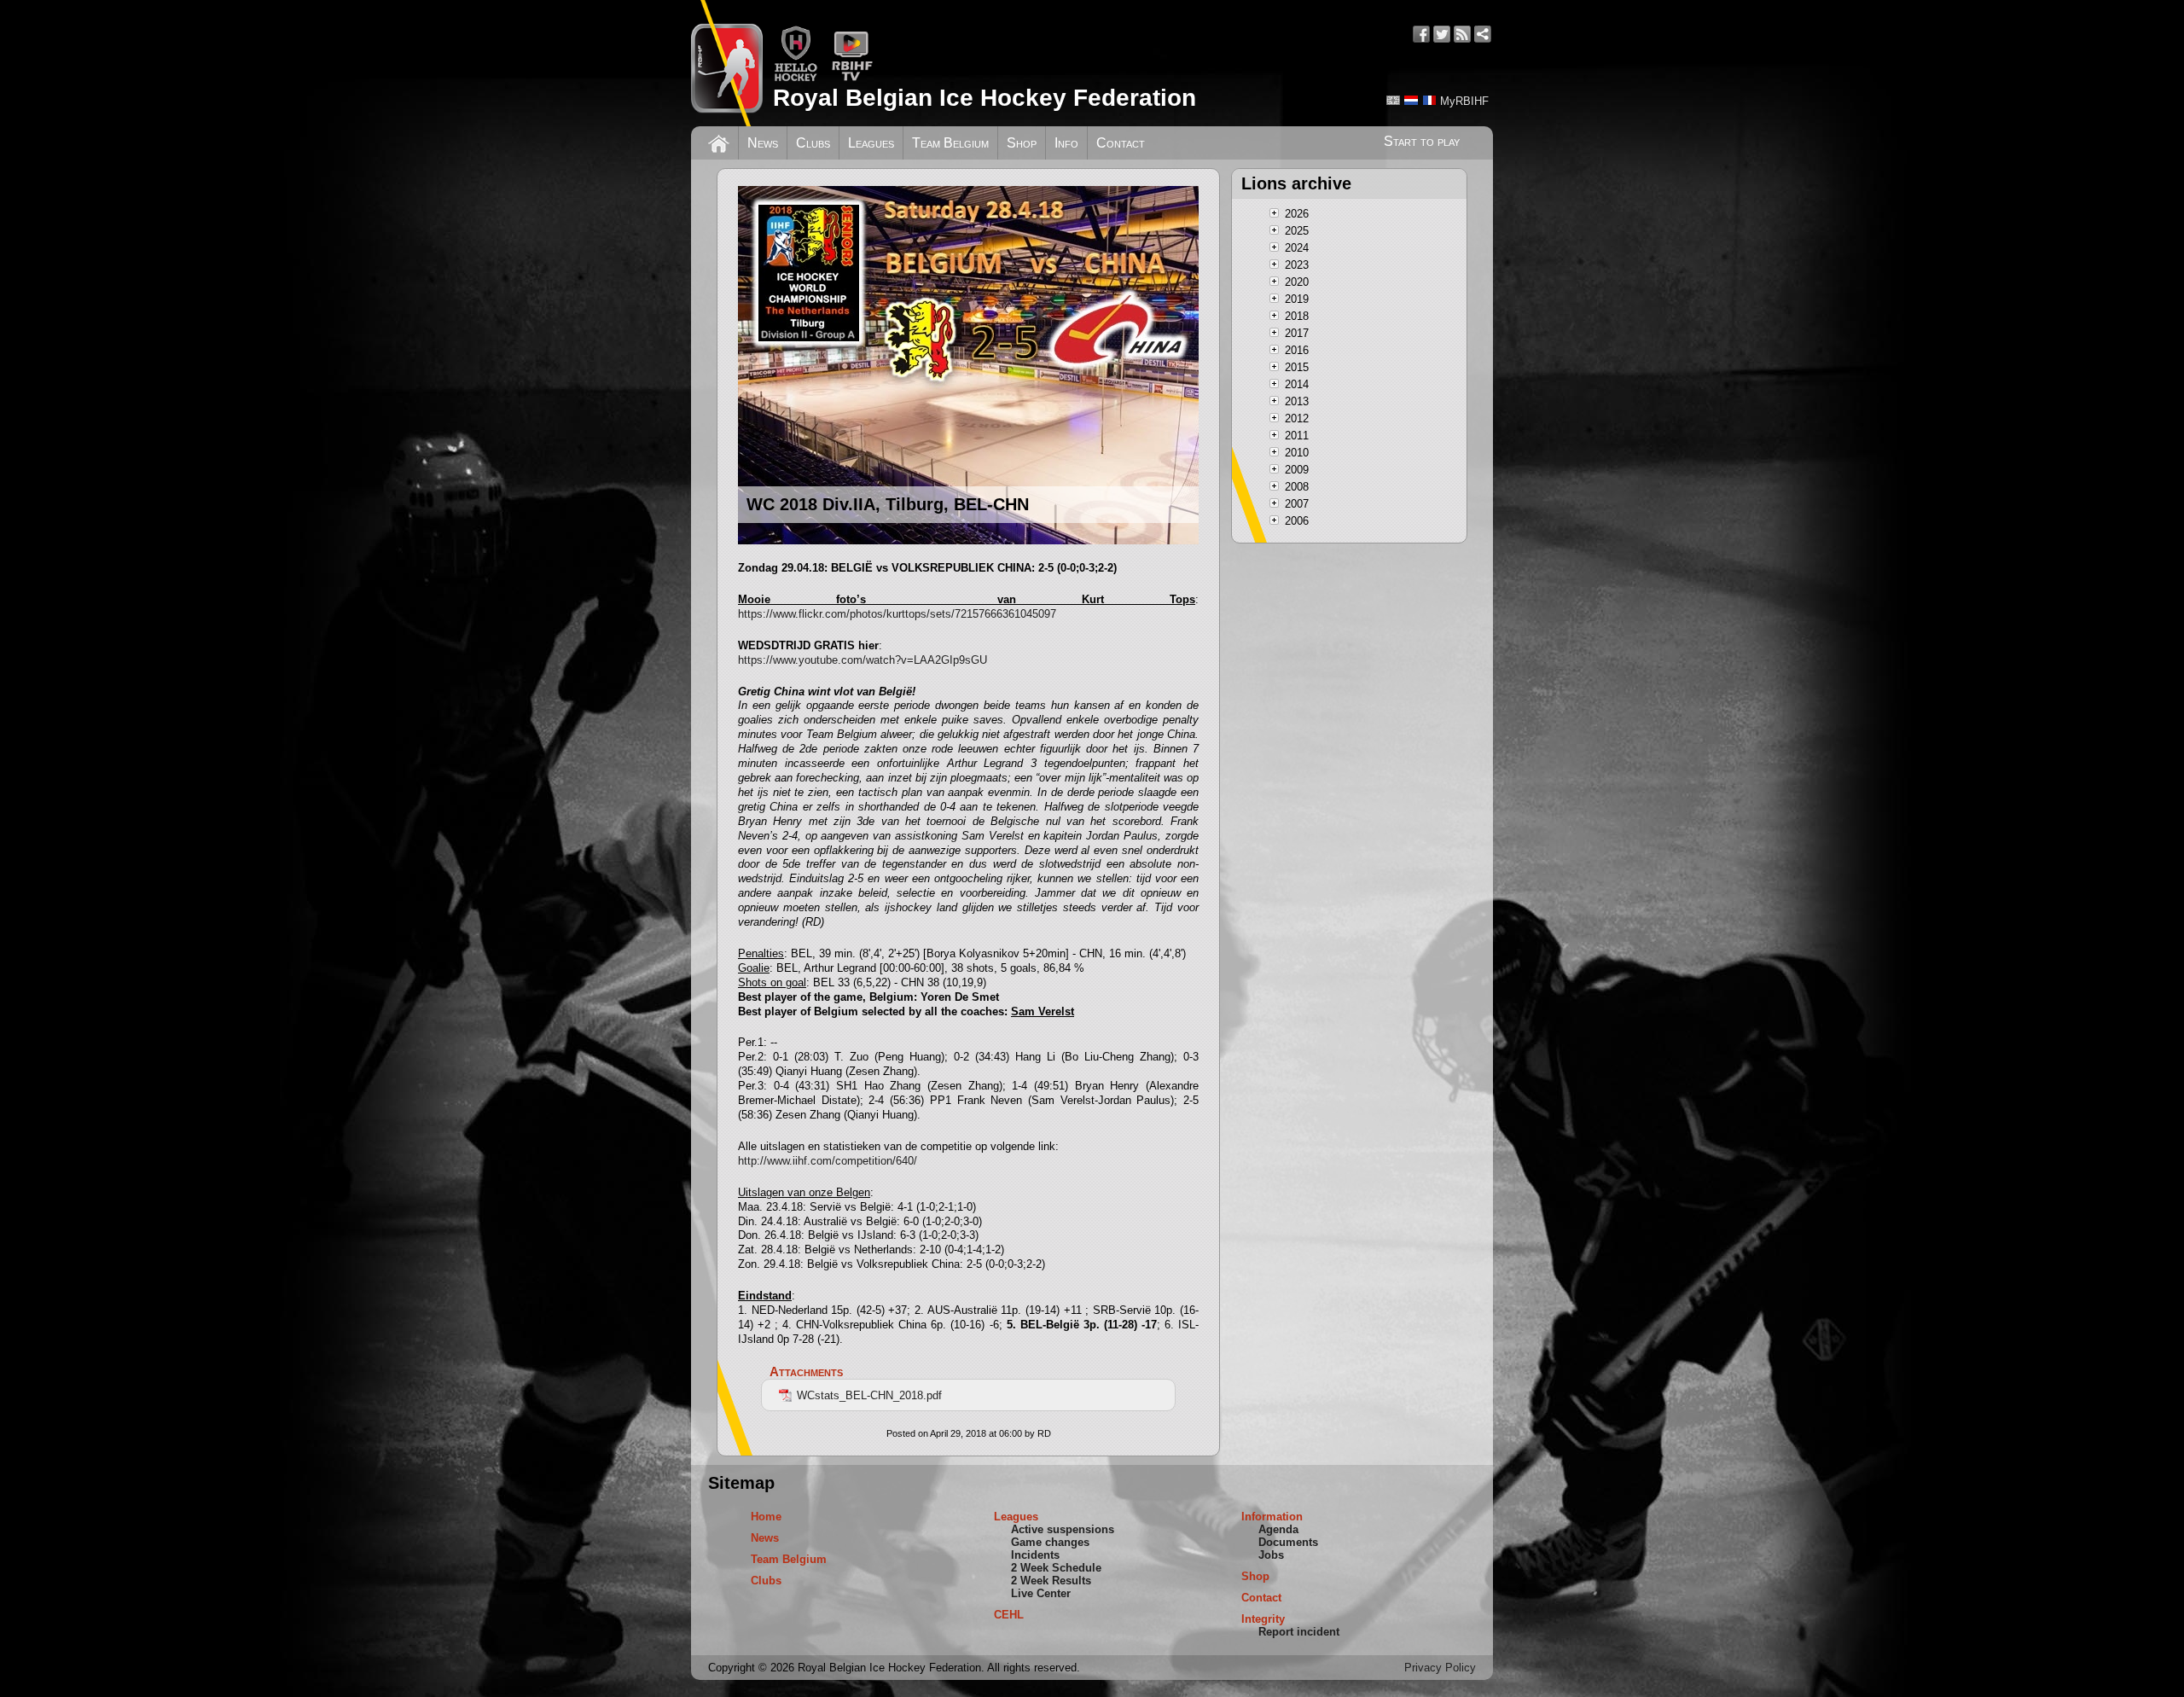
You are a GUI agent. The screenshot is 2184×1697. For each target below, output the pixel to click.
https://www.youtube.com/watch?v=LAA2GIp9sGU (863, 660)
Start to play (1422, 141)
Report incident (1299, 1632)
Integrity (1263, 1619)
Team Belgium (950, 143)
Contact (1121, 143)
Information (1272, 1517)
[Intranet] (1483, 34)
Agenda (1278, 1529)
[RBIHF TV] (852, 78)
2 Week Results (1051, 1581)
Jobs (1271, 1555)
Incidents (1035, 1555)
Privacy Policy (1440, 1668)
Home (766, 1517)
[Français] (1429, 100)
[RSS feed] (1462, 34)
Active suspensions (1063, 1529)
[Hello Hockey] (796, 78)
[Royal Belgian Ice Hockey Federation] (727, 63)
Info (1066, 143)
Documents (1288, 1542)
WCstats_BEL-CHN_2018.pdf (869, 1395)
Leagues (871, 143)
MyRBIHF (1464, 101)
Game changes (1050, 1542)
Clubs (813, 143)
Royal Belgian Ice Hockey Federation (985, 98)
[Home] (719, 142)
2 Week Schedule (1056, 1568)
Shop (1022, 143)
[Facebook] (1421, 34)
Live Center (1041, 1593)
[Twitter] (1442, 34)
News (763, 143)
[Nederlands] (1411, 100)
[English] (1393, 100)
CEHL (1009, 1615)
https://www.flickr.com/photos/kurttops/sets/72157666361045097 (897, 614)
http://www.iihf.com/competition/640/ (828, 1161)
